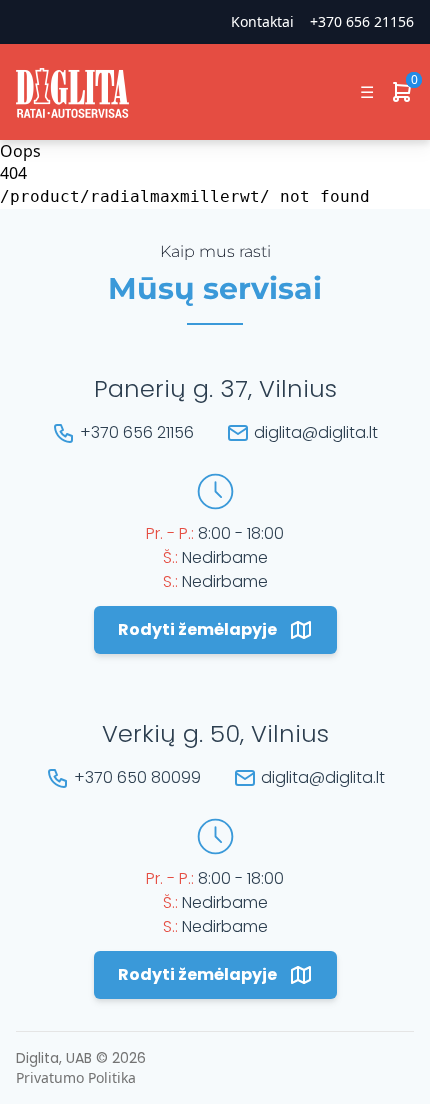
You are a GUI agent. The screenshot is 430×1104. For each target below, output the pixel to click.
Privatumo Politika (76, 1077)
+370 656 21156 (362, 21)
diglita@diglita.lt (316, 432)
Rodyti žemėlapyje (197, 629)
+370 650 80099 (137, 777)
